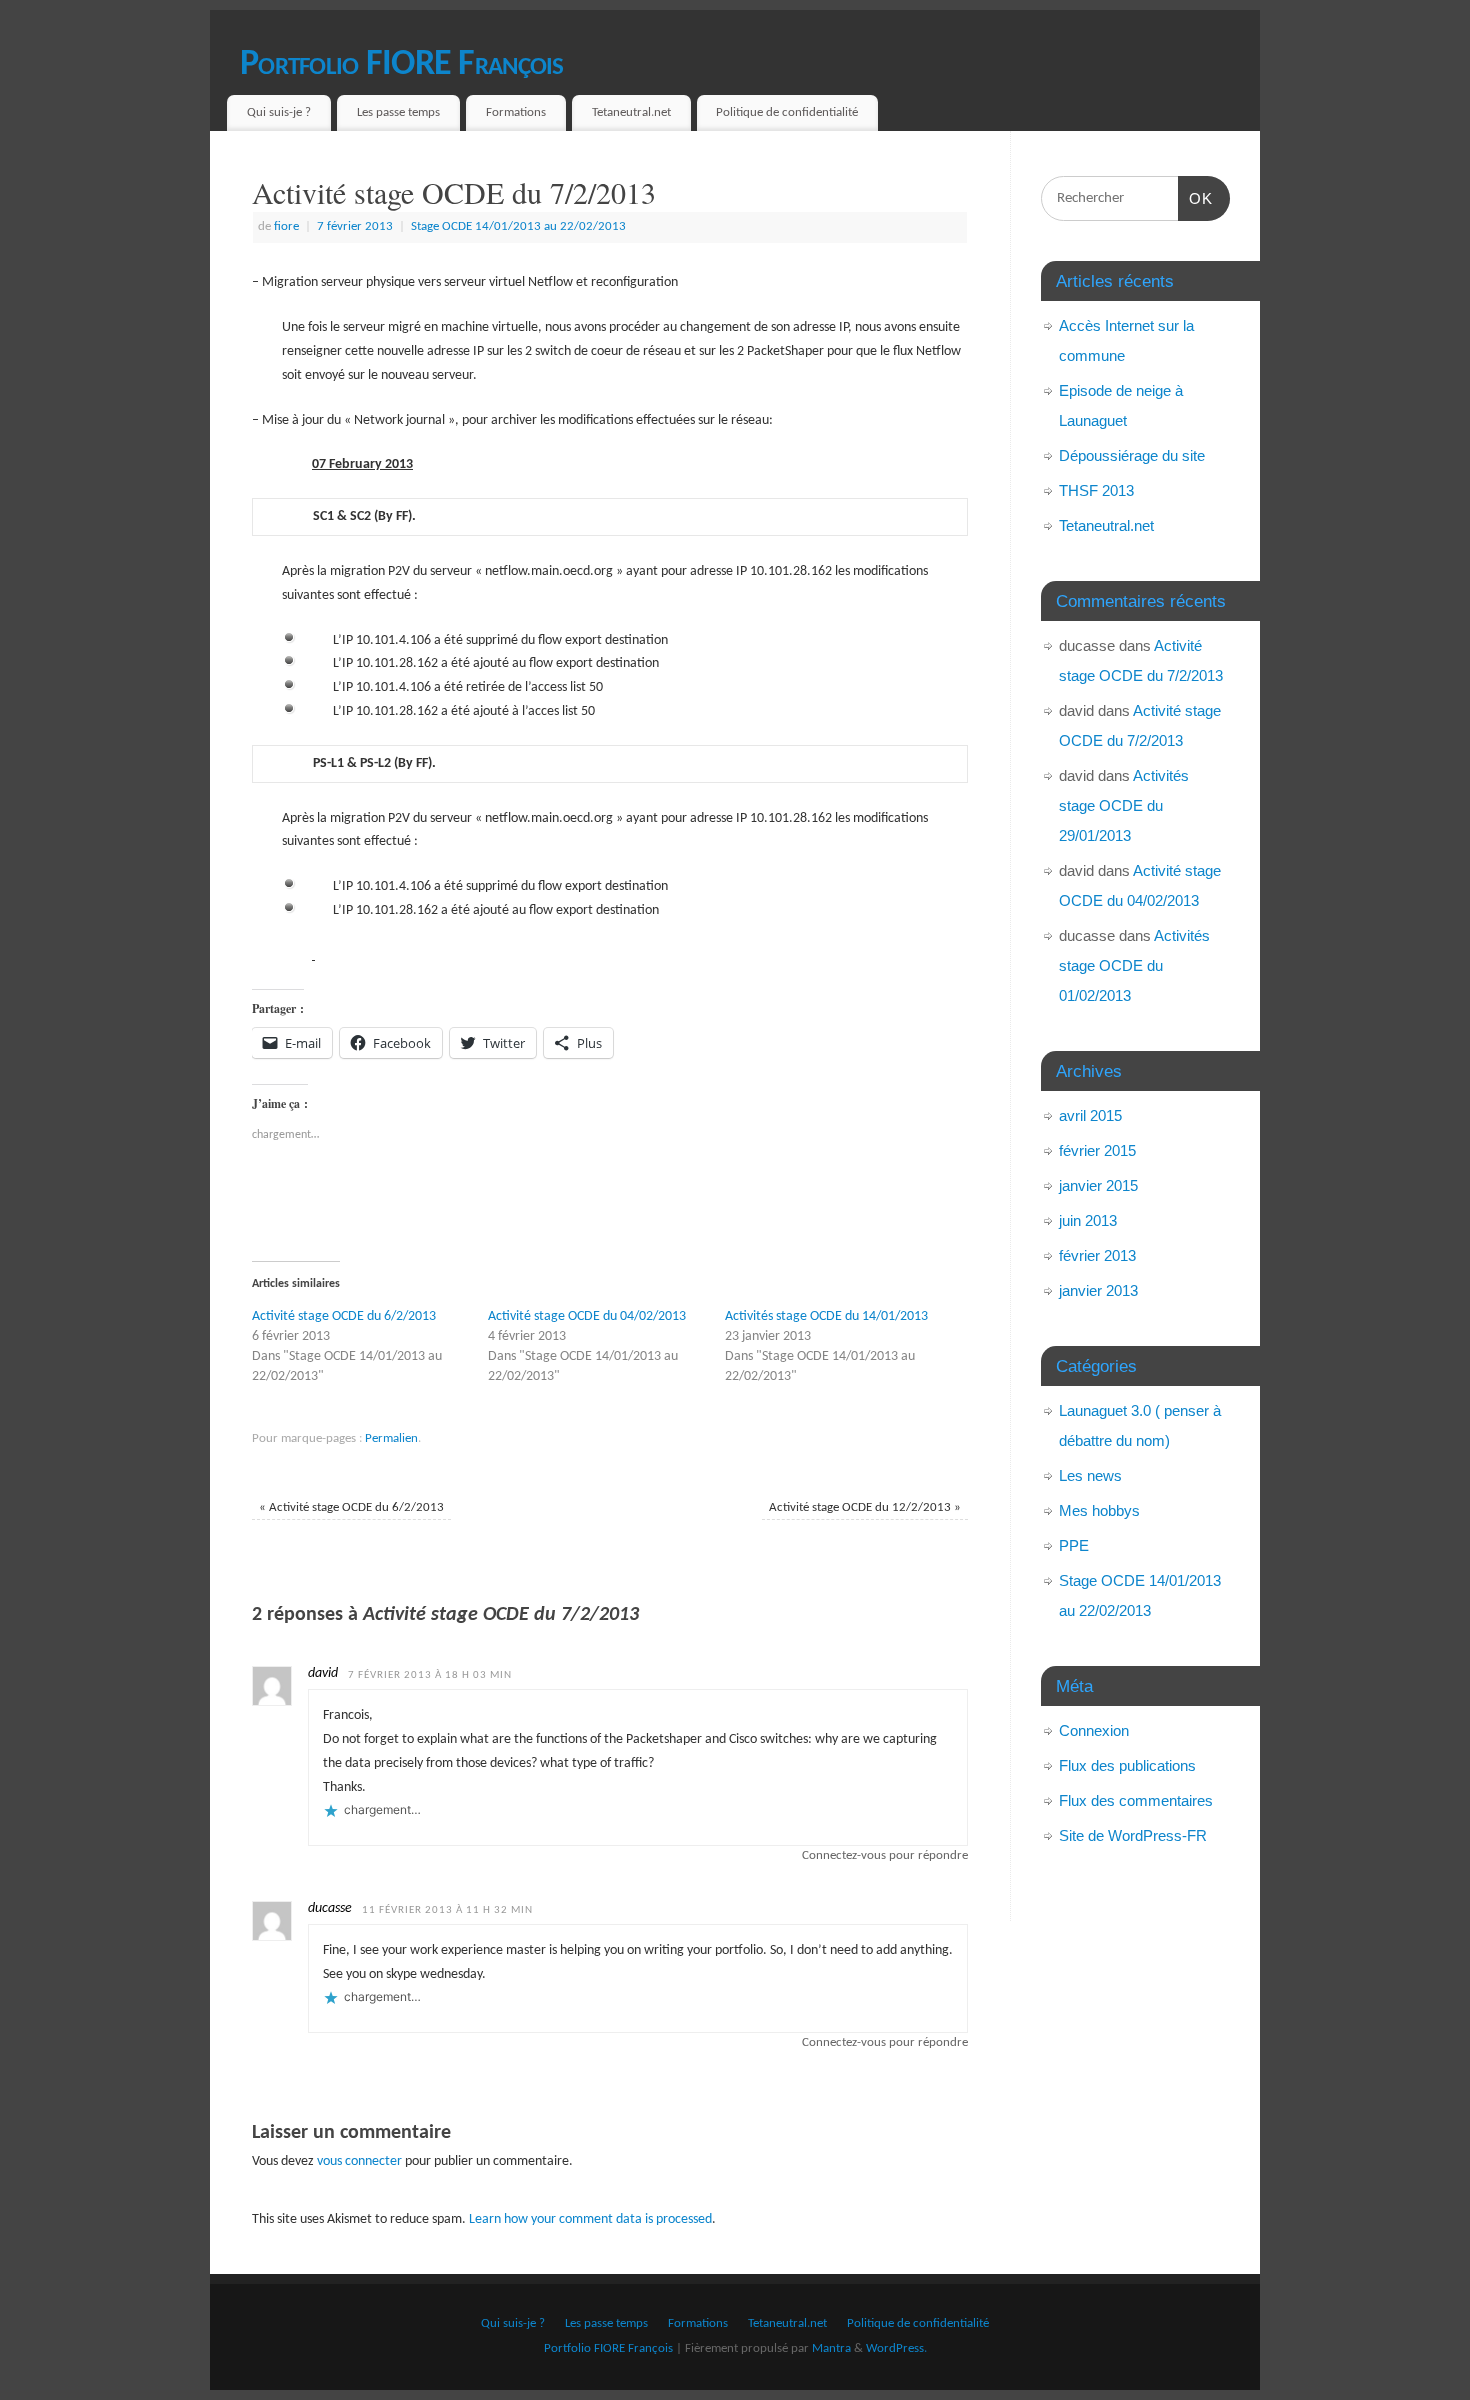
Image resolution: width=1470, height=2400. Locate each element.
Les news (1090, 1475)
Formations (516, 112)
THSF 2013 (1096, 490)
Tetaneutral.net (631, 112)
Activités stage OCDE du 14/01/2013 (826, 1316)
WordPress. (896, 2349)
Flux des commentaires (1136, 1800)
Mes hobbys (1099, 1510)
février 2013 (1097, 1255)
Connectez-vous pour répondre (885, 1856)
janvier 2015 (1098, 1185)
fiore (286, 227)
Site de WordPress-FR (1133, 1835)
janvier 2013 (1098, 1290)
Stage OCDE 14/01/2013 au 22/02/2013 (518, 227)
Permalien (391, 1439)
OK (1196, 198)
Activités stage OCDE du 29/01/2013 (1124, 805)
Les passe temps (398, 112)
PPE (1074, 1545)
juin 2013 (1088, 1220)
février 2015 (1097, 1150)
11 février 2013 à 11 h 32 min (447, 1910)
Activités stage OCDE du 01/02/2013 (1134, 965)
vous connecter (359, 2161)
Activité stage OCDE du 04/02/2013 (587, 1316)
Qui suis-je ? (279, 112)
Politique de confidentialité (787, 112)
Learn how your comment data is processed (590, 2219)
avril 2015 (1090, 1115)
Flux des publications (1127, 1765)
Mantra (831, 2349)
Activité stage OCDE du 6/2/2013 (344, 1316)
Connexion (1094, 1730)
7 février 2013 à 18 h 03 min (430, 1675)
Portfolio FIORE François (402, 65)
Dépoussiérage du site (1132, 455)
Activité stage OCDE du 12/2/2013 (865, 1508)
